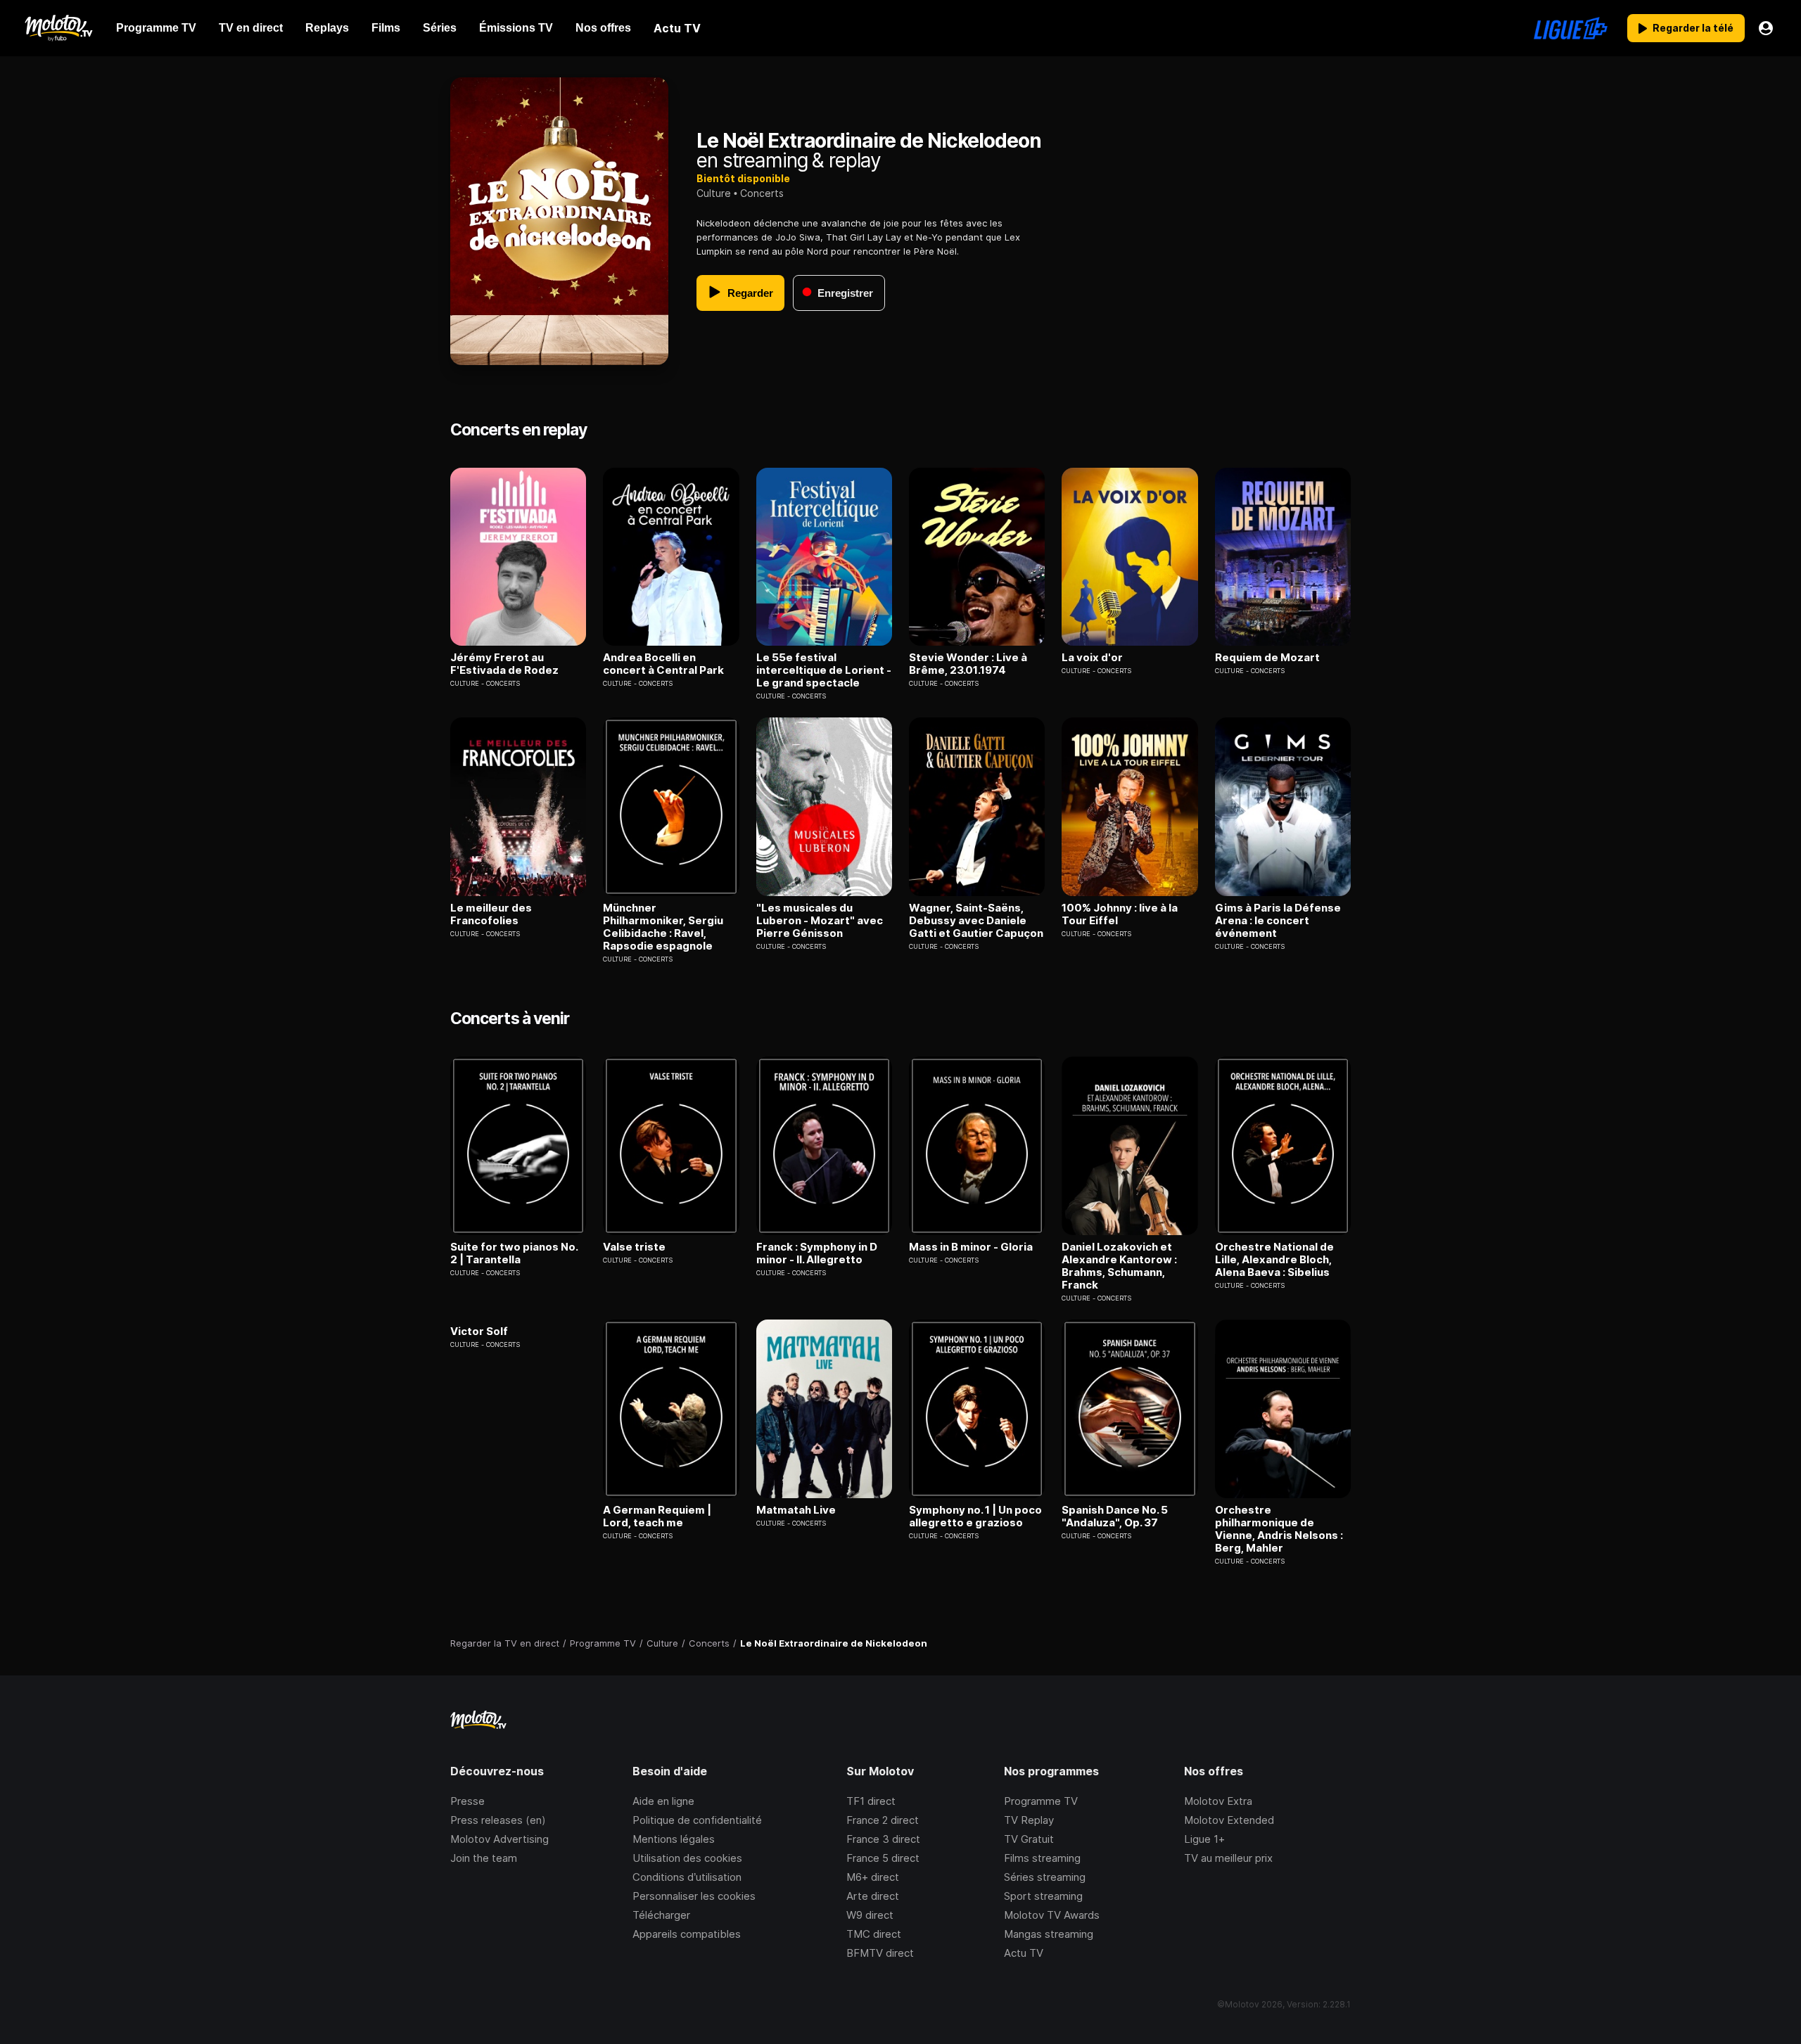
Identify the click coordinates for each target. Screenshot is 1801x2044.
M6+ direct (873, 1877)
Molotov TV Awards (1052, 1915)
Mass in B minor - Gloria (971, 1247)
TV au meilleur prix (1228, 1858)
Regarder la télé (1693, 28)
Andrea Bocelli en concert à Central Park (663, 664)
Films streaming (1042, 1858)
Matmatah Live (796, 1510)
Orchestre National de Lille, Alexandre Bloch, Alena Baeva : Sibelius (1274, 1260)
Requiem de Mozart (1267, 658)
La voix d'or (1092, 658)
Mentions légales (674, 1839)
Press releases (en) (498, 1820)
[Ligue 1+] (1571, 28)
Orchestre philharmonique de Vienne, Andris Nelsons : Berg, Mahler (1279, 1529)
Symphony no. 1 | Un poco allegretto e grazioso (975, 1516)
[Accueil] (58, 28)
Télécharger (661, 1915)
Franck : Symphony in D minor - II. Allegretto (817, 1253)
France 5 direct (883, 1858)
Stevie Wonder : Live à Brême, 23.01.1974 (968, 664)
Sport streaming (1043, 1896)
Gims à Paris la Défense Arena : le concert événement (1278, 921)
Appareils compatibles (687, 1934)
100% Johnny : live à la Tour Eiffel (1120, 914)
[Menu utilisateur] (1766, 28)
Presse (467, 1801)
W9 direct (870, 1915)
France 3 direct (883, 1839)
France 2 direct (883, 1820)
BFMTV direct (880, 1953)
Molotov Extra (1218, 1801)
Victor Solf (479, 1331)
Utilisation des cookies (687, 1858)
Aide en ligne (663, 1801)
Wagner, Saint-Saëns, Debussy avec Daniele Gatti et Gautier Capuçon (976, 921)
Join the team (484, 1858)
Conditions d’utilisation (687, 1877)
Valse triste (634, 1247)
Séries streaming (1045, 1877)
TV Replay (1029, 1820)
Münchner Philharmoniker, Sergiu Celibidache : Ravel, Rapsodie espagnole (663, 927)
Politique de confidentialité (697, 1820)
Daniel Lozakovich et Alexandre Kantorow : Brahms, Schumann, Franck (1119, 1266)
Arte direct (873, 1896)
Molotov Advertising (499, 1839)
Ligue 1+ (1204, 1839)
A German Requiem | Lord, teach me (657, 1516)
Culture (714, 193)
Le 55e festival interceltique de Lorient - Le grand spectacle (824, 670)
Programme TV (1041, 1801)
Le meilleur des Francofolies (491, 914)
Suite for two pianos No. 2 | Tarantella (514, 1253)
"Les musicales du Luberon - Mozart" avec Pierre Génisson (820, 921)
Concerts (762, 193)
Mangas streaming (1049, 1934)
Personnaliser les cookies (694, 1896)
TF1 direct (871, 1801)
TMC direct (874, 1934)
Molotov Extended (1229, 1820)
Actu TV (1024, 1953)
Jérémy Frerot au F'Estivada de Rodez (504, 664)
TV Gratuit (1029, 1839)
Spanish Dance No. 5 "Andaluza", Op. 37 (1115, 1516)
